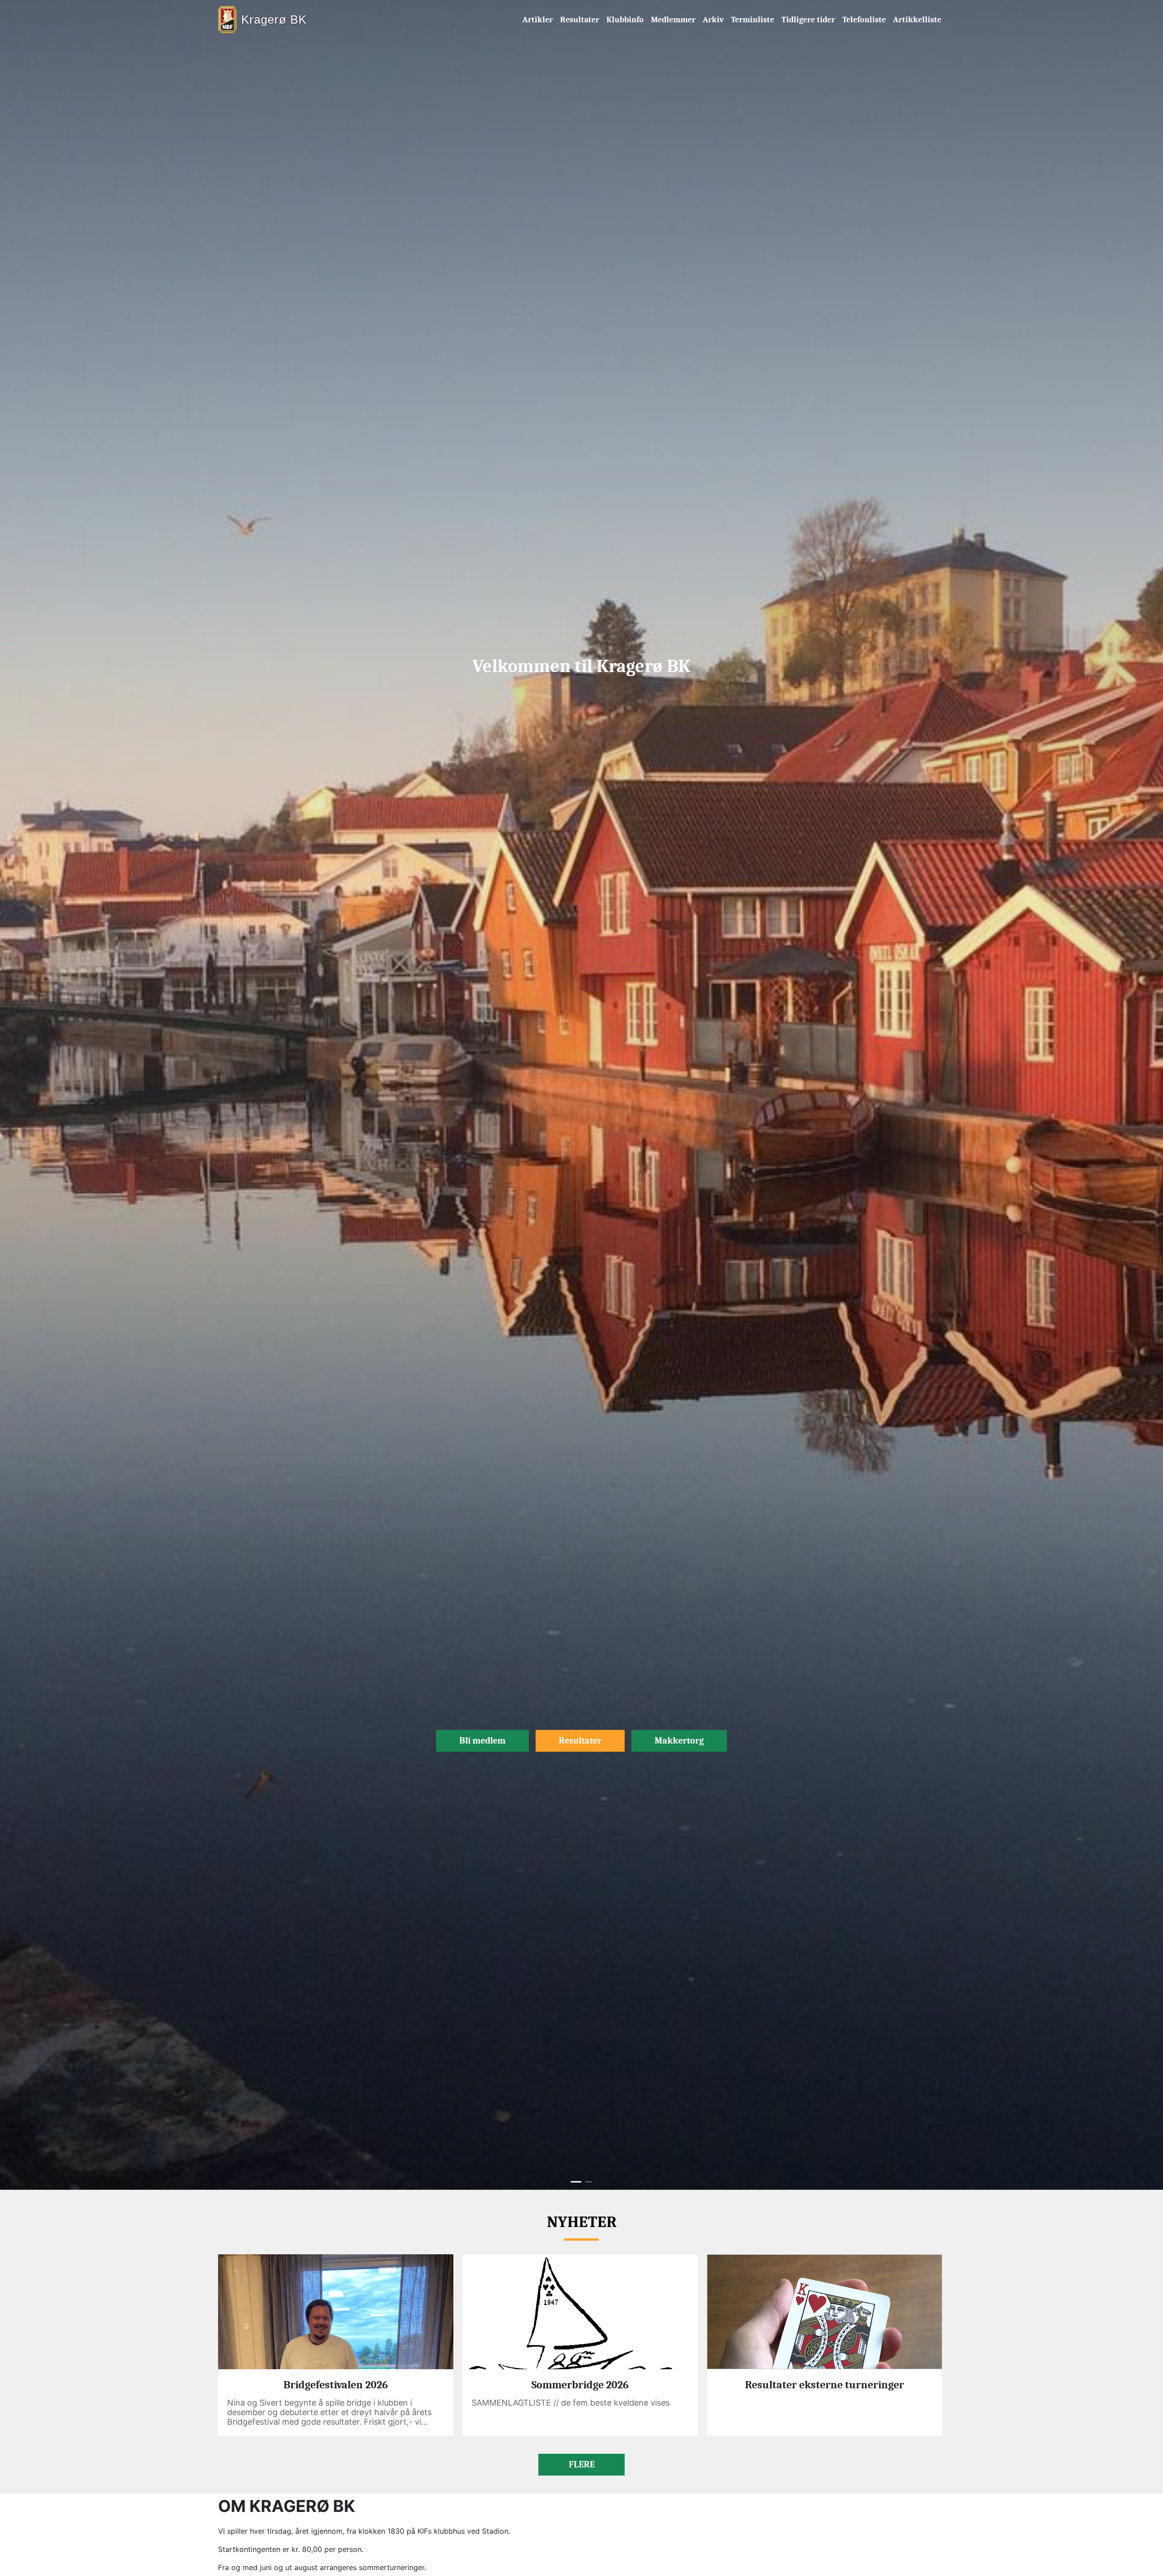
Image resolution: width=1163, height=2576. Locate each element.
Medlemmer (673, 20)
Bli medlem (482, 1741)
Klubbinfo (625, 20)
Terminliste (753, 20)
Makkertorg (679, 1741)
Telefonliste (864, 20)
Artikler (538, 20)
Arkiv (713, 20)
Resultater (580, 20)
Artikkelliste (917, 20)
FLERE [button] (582, 2464)
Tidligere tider (808, 20)
